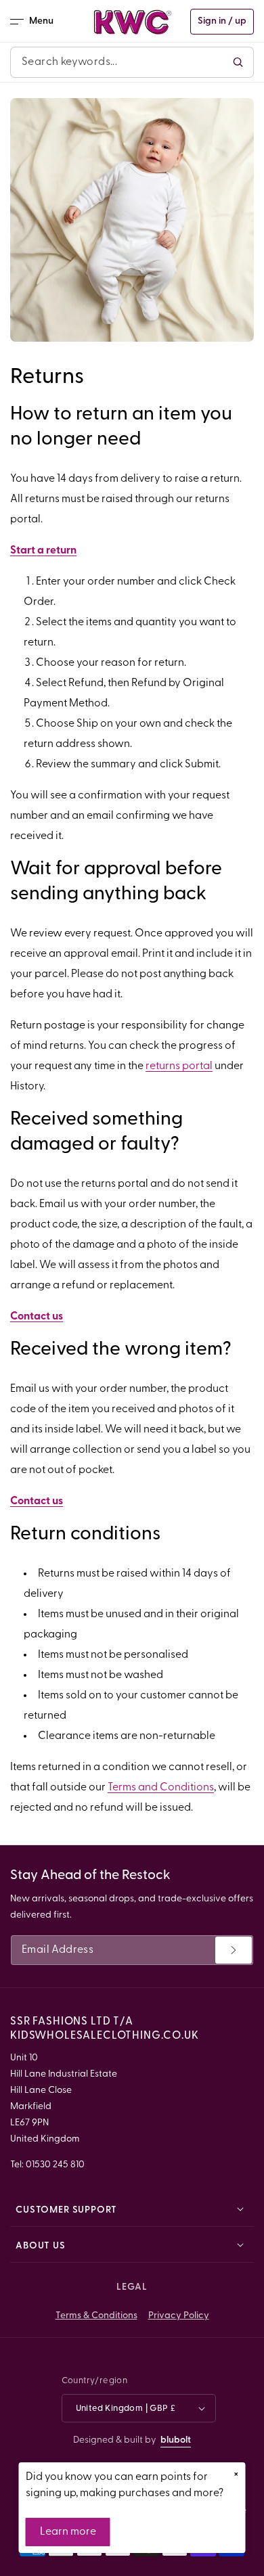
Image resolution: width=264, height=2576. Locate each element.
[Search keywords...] (238, 62)
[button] (36, 22)
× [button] (236, 2475)
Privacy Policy (179, 2316)
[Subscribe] (234, 1950)
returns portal (179, 1066)
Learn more (68, 2532)
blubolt (176, 2440)
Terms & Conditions (96, 2316)
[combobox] (132, 62)
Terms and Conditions (161, 1788)
